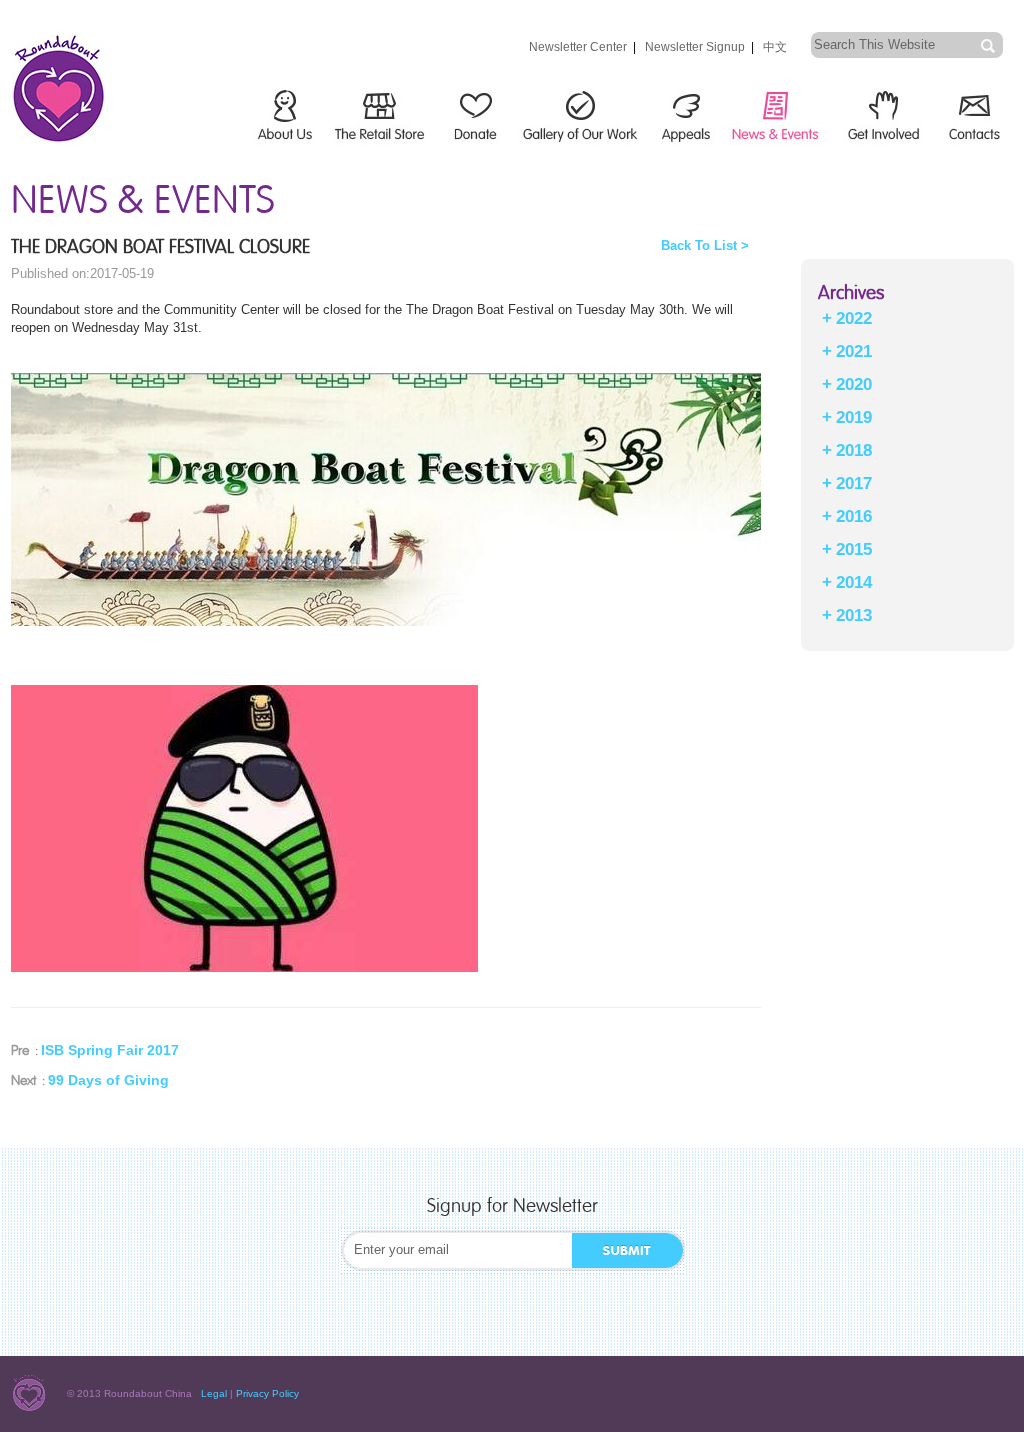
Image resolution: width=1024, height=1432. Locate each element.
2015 (854, 549)
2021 (854, 351)
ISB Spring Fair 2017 (110, 1050)
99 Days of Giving (108, 1080)
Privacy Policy (267, 1393)
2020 (854, 384)
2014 (854, 582)
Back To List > (705, 245)
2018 (854, 450)
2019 (854, 417)
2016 (854, 516)
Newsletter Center (578, 47)
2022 (854, 318)
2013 (854, 615)
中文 (775, 47)
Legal (214, 1393)
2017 (854, 483)
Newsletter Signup (695, 47)
